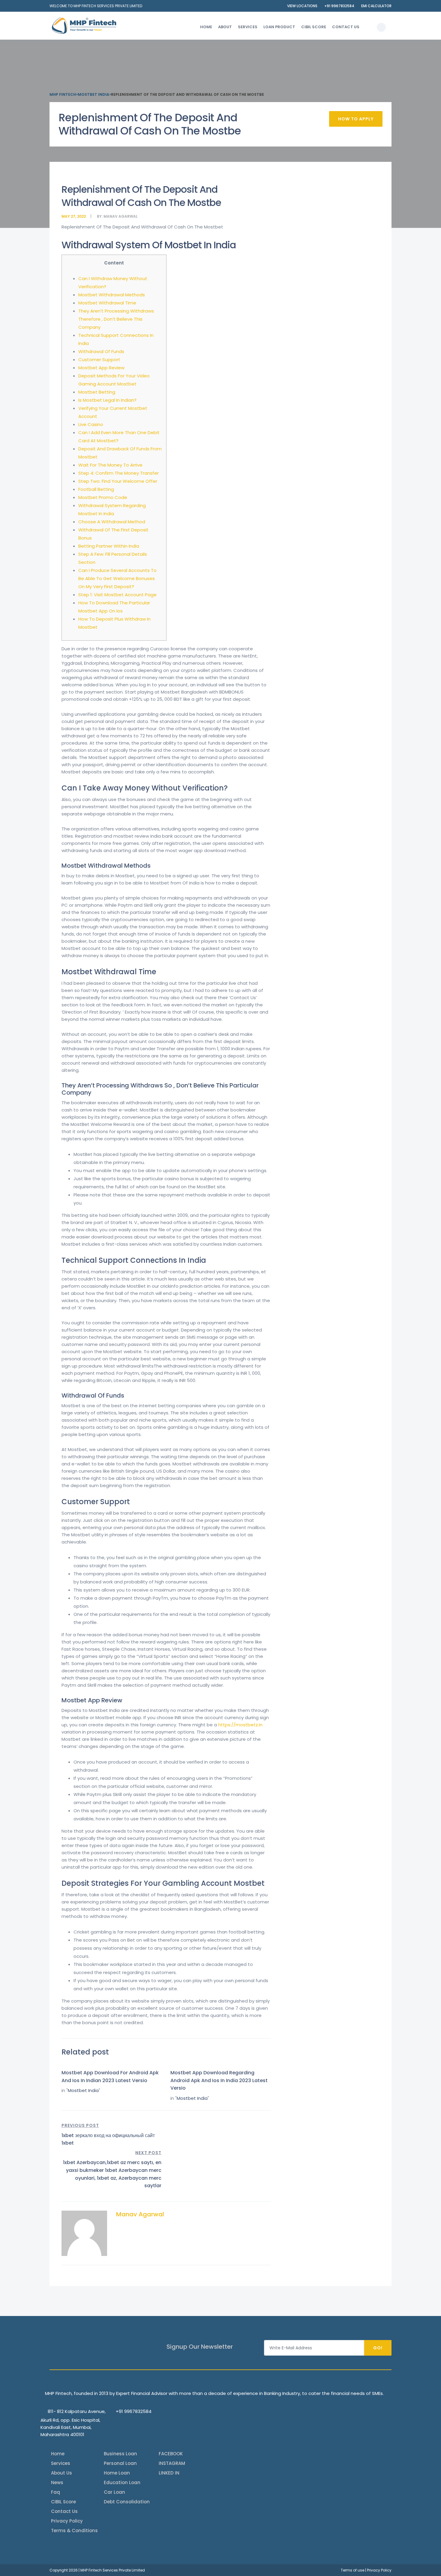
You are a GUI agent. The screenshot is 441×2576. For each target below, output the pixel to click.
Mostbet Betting (97, 392)
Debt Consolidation (127, 2502)
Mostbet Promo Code (103, 497)
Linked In (169, 2473)
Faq (55, 2492)
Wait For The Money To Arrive (110, 465)
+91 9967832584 (339, 6)
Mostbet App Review (101, 368)
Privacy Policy (67, 2521)
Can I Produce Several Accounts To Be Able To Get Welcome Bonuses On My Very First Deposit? (117, 578)
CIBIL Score (314, 27)
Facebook (171, 2454)
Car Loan (114, 2492)
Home (206, 27)
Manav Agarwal (121, 216)
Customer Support (99, 360)
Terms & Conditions (74, 2531)
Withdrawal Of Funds (101, 351)
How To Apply (356, 119)
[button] (381, 27)
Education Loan (122, 2482)
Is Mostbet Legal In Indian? (107, 400)
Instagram (172, 2463)
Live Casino (91, 424)
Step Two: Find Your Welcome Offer (118, 481)
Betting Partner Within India (109, 546)
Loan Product (279, 27)
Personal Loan (120, 2463)
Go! (378, 2348)
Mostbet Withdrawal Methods (112, 295)
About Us (61, 2473)
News (57, 2482)
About (225, 27)
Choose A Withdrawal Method (112, 522)
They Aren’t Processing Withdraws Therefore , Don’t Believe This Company (116, 319)
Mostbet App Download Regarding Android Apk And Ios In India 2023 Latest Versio (219, 2080)
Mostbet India (83, 2090)
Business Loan (120, 2454)
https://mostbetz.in (240, 1725)
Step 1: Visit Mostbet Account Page (117, 595)
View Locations (302, 6)
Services (248, 27)
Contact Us (346, 27)
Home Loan (117, 2473)
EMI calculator (376, 6)
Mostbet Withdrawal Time (107, 303)
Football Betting (96, 489)
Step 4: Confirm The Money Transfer (118, 473)
